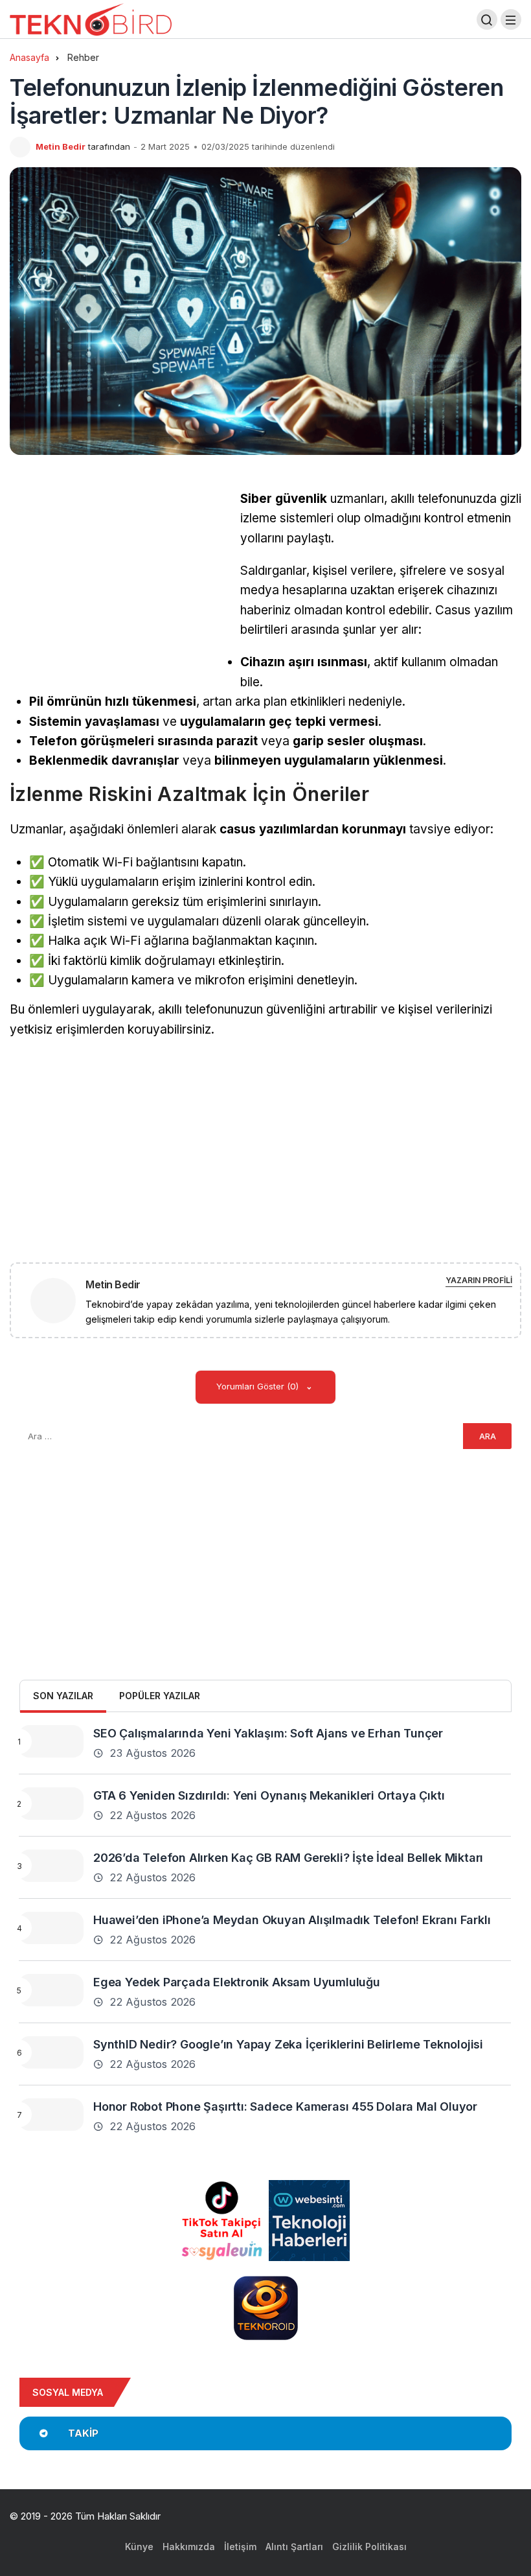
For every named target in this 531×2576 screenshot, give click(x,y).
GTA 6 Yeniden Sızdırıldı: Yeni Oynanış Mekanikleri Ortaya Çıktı (269, 1795)
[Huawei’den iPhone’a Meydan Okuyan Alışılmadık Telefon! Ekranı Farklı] (51, 1928)
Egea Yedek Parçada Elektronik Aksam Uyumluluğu (237, 1982)
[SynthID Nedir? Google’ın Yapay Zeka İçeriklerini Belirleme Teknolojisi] (51, 2052)
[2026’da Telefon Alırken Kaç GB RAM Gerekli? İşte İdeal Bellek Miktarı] (51, 1866)
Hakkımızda (189, 2547)
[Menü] (511, 19)
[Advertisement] (119, 580)
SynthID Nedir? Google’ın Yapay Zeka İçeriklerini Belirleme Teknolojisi (288, 2044)
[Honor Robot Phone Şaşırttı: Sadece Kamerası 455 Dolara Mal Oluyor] (51, 2115)
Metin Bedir (61, 146)
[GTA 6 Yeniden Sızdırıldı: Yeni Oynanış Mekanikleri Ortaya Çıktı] (51, 1804)
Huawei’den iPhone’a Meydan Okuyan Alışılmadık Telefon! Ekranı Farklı (292, 1920)
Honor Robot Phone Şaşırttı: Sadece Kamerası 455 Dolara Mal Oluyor (285, 2106)
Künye (139, 2547)
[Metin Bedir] (58, 1300)
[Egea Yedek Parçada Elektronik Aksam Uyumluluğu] (51, 1990)
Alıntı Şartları (294, 2547)
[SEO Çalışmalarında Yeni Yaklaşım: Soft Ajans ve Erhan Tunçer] (51, 1741)
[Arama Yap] (487, 19)
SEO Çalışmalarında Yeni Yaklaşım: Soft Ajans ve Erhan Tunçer (268, 1733)
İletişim (240, 2547)
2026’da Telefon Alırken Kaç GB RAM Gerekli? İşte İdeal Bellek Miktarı (288, 1858)
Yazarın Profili (479, 1280)
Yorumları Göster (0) (259, 1386)
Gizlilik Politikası (369, 2547)
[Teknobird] (91, 18)
